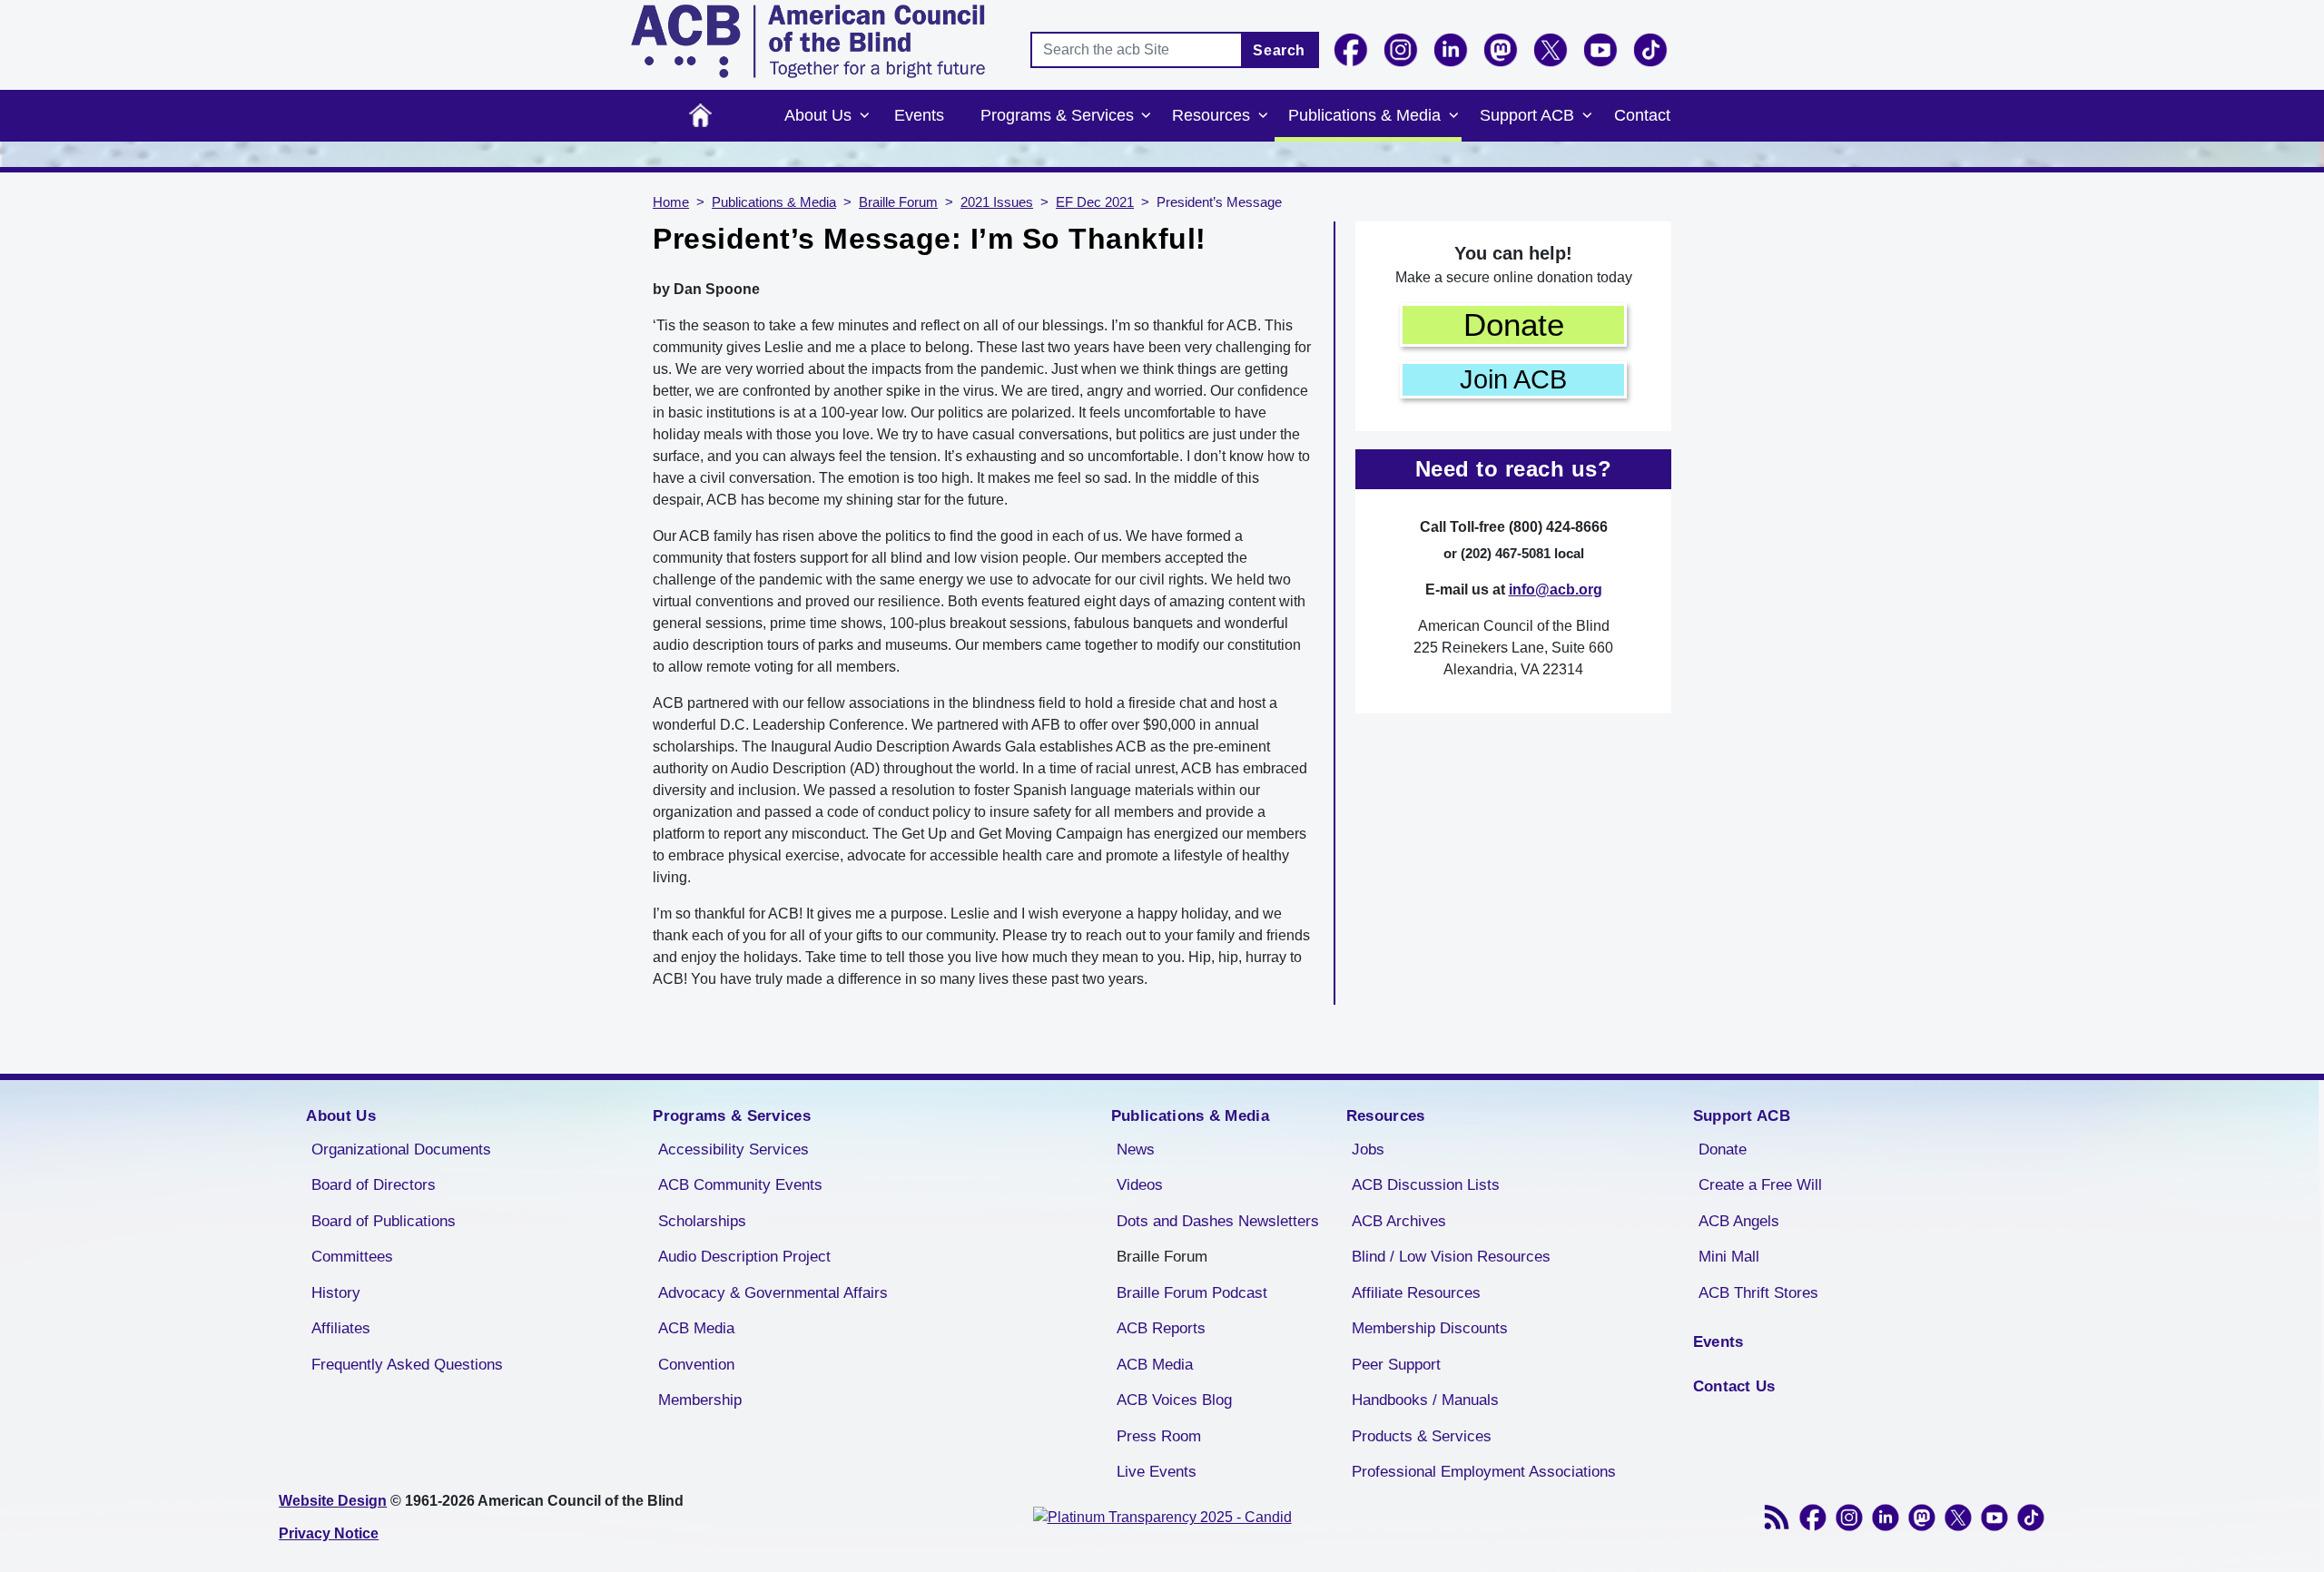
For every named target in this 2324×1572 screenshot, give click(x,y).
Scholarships (702, 1221)
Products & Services (1422, 1436)
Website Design (333, 1501)
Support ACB (1527, 115)
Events (919, 115)
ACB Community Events (740, 1185)
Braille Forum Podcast (1192, 1293)
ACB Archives (1399, 1221)
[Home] (808, 41)
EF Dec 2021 (1095, 202)
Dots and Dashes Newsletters (1218, 1221)
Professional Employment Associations (1484, 1472)
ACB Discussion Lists (1426, 1185)
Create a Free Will (1760, 1185)
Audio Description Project (744, 1257)
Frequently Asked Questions (407, 1365)
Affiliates (341, 1328)
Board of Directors (374, 1185)
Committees (352, 1257)
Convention (696, 1365)
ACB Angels (1739, 1221)
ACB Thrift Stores (1758, 1293)
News (1136, 1150)
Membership (700, 1400)
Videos (1140, 1185)
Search (1279, 50)
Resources (1211, 115)
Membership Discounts (1430, 1328)
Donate (1514, 324)
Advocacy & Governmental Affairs (773, 1293)
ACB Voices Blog (1174, 1400)
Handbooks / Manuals (1425, 1400)
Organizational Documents (401, 1150)
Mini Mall (1729, 1257)
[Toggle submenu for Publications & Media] (1453, 116)
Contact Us (1734, 1386)
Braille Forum (898, 202)
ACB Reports (1161, 1328)
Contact (1642, 115)
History (336, 1293)
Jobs (1368, 1150)
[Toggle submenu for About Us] (864, 116)
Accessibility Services (734, 1150)
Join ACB (1513, 379)
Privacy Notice (329, 1533)
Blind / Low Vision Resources (1451, 1257)
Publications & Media (1364, 115)
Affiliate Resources (1416, 1293)
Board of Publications (384, 1221)
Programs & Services (1057, 115)
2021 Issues (997, 202)
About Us (818, 115)
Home (700, 116)
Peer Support (1396, 1365)
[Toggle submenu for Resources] (1263, 116)
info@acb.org (1556, 589)
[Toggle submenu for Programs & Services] (1147, 116)
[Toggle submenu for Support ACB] (1587, 116)
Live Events (1157, 1472)
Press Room (1159, 1436)
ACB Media (696, 1328)
